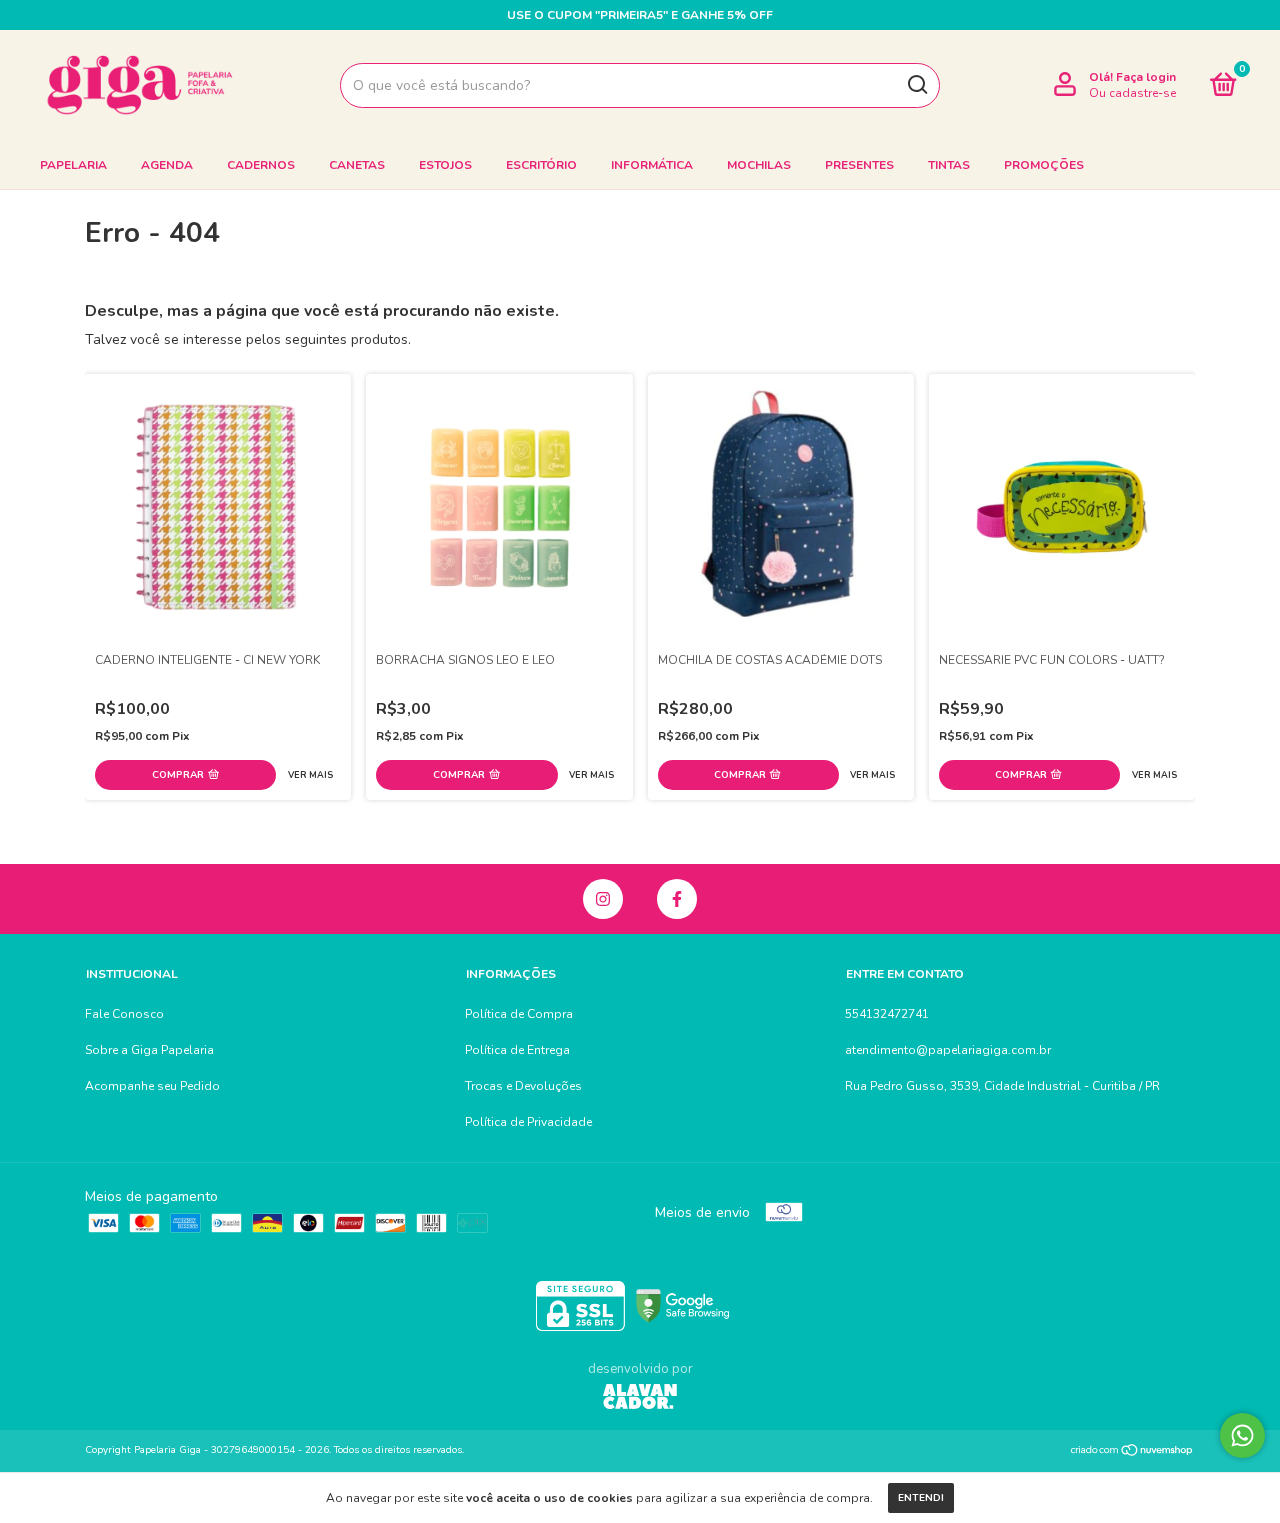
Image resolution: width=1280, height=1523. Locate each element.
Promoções (1044, 165)
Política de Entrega (517, 1050)
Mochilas (759, 165)
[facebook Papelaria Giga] (677, 899)
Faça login (1146, 77)
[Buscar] (916, 85)
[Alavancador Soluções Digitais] (640, 1399)
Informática (652, 165)
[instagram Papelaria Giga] (603, 899)
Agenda (167, 165)
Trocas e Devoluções (523, 1086)
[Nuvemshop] (1132, 1452)
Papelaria (73, 165)
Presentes (859, 165)
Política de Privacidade (528, 1122)
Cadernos (261, 165)
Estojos (445, 165)
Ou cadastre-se (1132, 93)
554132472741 (887, 1014)
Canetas (357, 165)
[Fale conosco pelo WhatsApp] (1242, 1435)
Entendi (921, 1498)
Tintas (949, 165)
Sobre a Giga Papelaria (149, 1050)
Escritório (541, 165)
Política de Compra (519, 1014)
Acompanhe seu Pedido (152, 1086)
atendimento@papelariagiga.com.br (948, 1050)
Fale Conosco (124, 1014)
